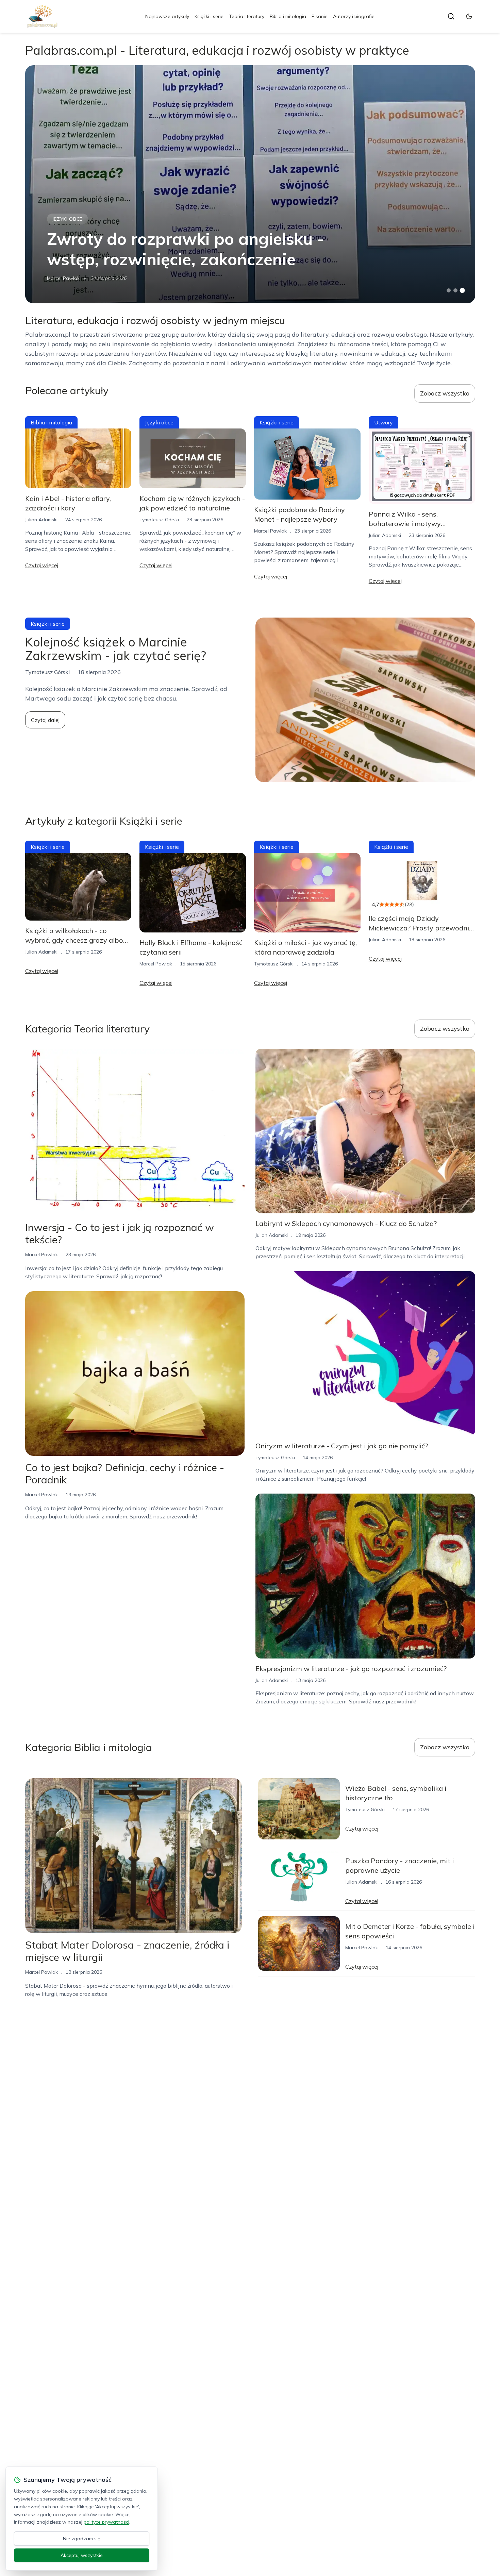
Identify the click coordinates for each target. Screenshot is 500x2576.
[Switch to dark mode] (469, 16)
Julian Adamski (41, 520)
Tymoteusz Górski (159, 520)
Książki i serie (209, 16)
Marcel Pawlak (63, 278)
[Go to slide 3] (462, 291)
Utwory (384, 422)
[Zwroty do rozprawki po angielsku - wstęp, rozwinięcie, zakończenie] (250, 184)
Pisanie (320, 16)
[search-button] (451, 16)
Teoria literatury (247, 16)
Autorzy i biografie (354, 16)
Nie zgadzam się (82, 2539)
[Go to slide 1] (449, 290)
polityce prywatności (106, 2522)
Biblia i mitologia (288, 16)
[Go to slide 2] (455, 290)
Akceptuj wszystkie (82, 2555)
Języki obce (68, 219)
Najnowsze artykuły (167, 16)
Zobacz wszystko (445, 393)
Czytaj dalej (45, 720)
